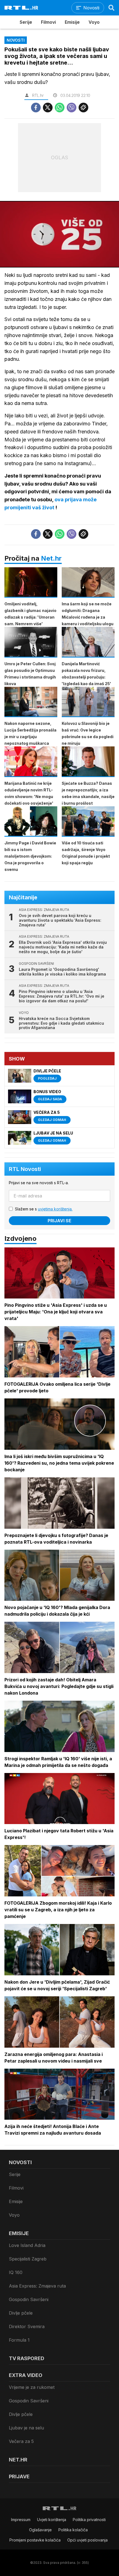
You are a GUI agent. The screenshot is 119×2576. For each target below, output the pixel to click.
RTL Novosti (25, 1169)
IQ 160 (16, 2272)
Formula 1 (19, 2340)
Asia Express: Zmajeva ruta (37, 2286)
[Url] (83, 108)
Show (17, 1059)
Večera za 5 (21, 2441)
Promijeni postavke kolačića (35, 2540)
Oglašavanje (40, 2530)
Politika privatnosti (89, 2520)
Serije (26, 22)
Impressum (21, 2520)
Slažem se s (44, 1209)
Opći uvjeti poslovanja (87, 2540)
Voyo (94, 22)
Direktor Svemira (27, 2326)
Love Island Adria (27, 2245)
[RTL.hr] (21, 8)
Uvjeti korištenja (52, 2520)
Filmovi (48, 22)
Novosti (20, 2162)
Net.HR (18, 2460)
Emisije (72, 22)
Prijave (19, 2476)
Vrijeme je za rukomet (32, 2387)
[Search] (112, 8)
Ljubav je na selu (26, 2428)
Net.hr (51, 558)
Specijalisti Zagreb (28, 2259)
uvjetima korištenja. (55, 1209)
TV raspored (27, 2358)
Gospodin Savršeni (29, 2299)
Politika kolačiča (73, 2530)
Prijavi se (59, 1221)
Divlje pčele (21, 2313)
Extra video (26, 2375)
